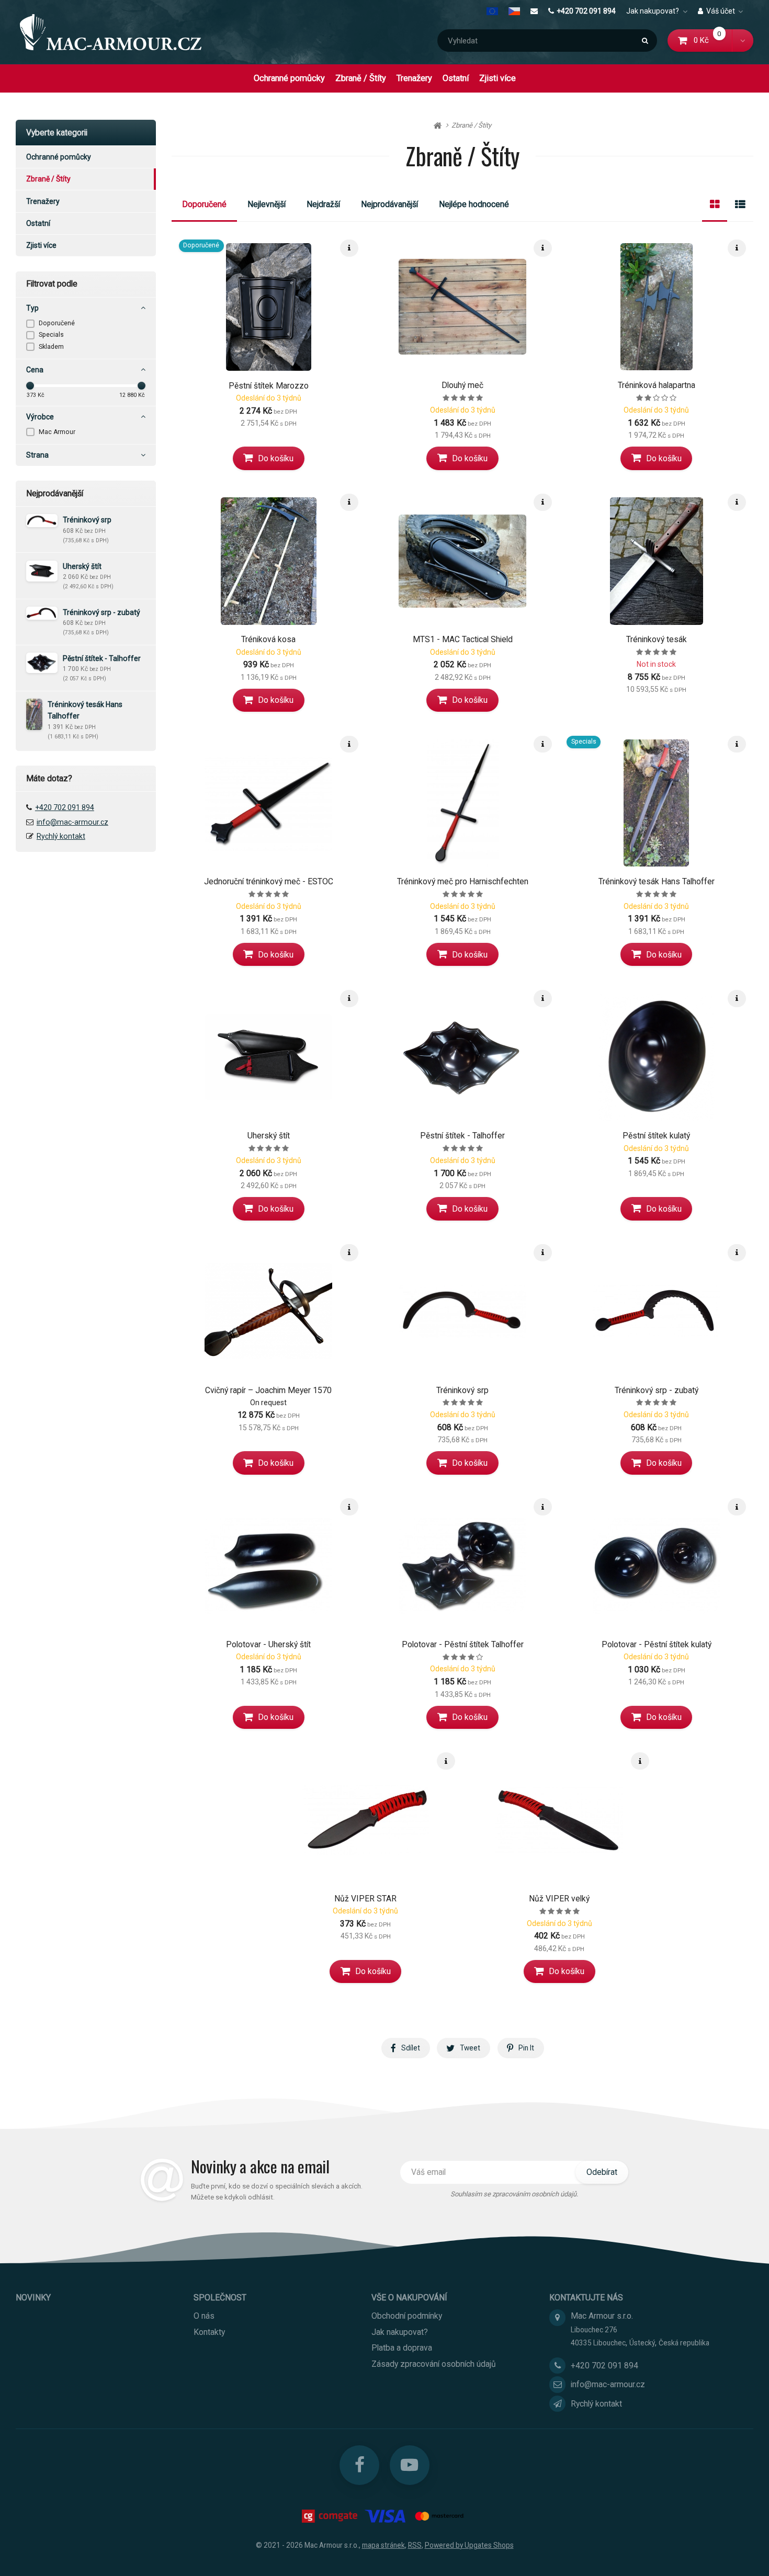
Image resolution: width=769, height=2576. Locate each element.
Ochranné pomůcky (289, 78)
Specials (51, 335)
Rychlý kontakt (61, 836)
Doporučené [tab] (204, 204)
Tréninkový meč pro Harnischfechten (463, 881)
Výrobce (40, 417)
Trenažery (414, 78)
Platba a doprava (402, 2348)
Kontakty (209, 2332)
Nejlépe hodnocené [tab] (474, 204)
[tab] (715, 204)
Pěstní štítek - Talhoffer (462, 1136)
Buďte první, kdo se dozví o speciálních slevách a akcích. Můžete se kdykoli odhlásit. (277, 2192)
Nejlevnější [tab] (267, 204)
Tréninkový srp (462, 1390)
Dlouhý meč (462, 385)
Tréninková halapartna (657, 385)
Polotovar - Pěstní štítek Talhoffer (463, 1644)
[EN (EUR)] (495, 11)
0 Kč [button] (713, 40)
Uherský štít (269, 1136)
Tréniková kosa (268, 639)
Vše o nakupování (409, 2298)
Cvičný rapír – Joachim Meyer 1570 (268, 1390)
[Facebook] (359, 2465)
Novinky (33, 2298)
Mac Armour (57, 432)
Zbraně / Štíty (361, 78)
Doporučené (57, 323)
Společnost (220, 2298)
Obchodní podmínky (407, 2316)
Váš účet (721, 11)
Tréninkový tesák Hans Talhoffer (657, 881)
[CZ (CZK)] (514, 11)
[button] (743, 41)
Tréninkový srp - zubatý (657, 1390)
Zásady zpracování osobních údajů (434, 2364)
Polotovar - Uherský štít (268, 1644)
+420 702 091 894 (586, 11)
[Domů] (111, 32)
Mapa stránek (383, 2545)
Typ (32, 308)
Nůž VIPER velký (559, 1899)
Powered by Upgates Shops (469, 2545)
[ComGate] (331, 2516)
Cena (35, 370)
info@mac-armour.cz (72, 822)
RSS (415, 2545)
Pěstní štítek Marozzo (269, 386)
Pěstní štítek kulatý (656, 1136)
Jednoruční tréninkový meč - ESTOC (269, 881)
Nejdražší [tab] (323, 204)
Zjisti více (497, 78)
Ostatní (456, 78)
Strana (37, 455)
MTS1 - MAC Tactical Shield (463, 639)
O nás (204, 2316)
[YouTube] (410, 2465)
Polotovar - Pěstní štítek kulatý (657, 1644)
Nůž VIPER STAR (365, 1899)
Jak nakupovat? (653, 11)
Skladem (51, 347)
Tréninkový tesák (657, 639)
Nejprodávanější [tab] (389, 204)
